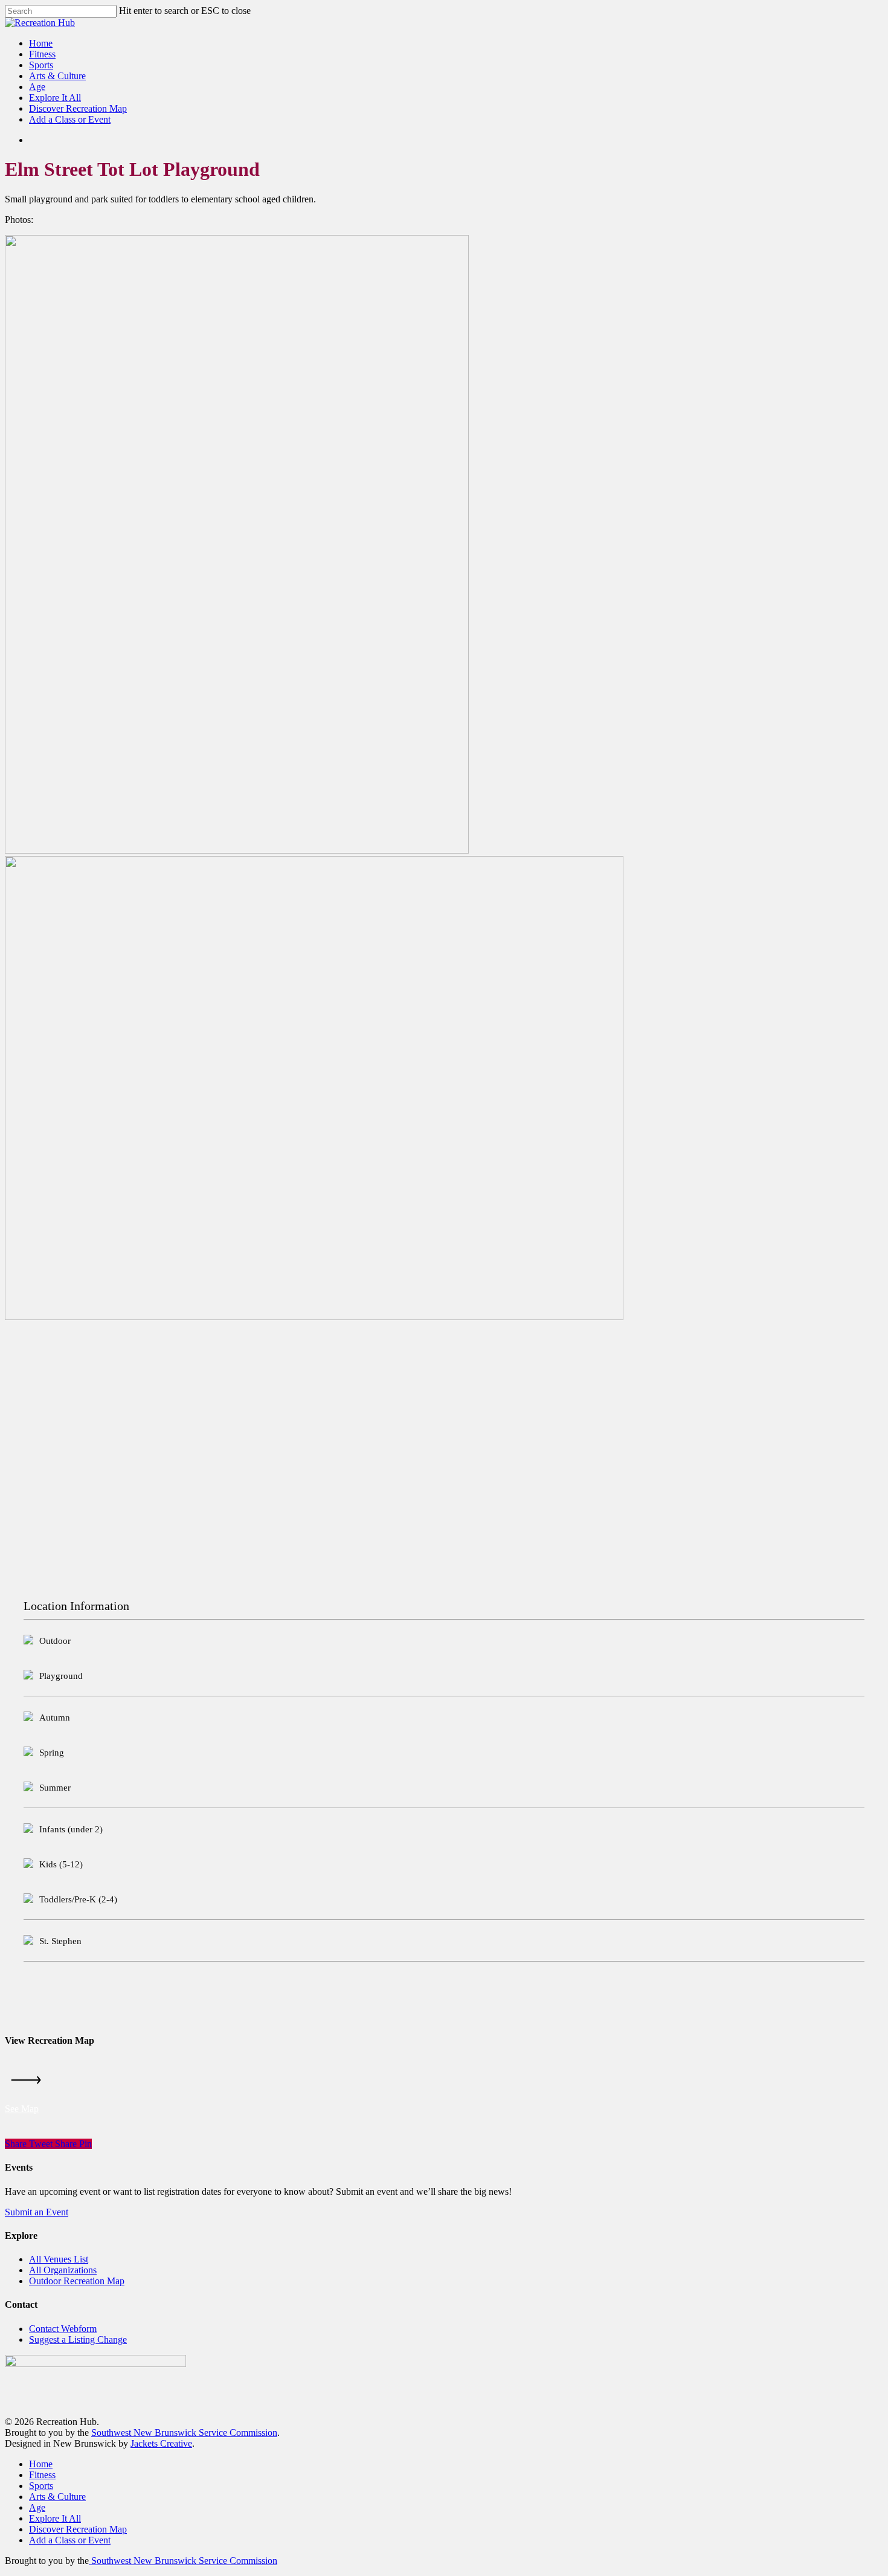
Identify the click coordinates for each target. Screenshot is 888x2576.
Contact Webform (63, 2329)
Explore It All (55, 2518)
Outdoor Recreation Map (77, 2281)
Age (37, 2507)
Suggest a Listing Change (78, 2339)
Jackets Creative (161, 2443)
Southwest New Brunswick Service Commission (184, 2433)
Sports (41, 2486)
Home (41, 2464)
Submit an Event (37, 2212)
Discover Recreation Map (78, 2529)
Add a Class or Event (70, 2540)
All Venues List (59, 2259)
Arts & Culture (57, 2497)
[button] (22, 2109)
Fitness (42, 2475)
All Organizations (63, 2270)
